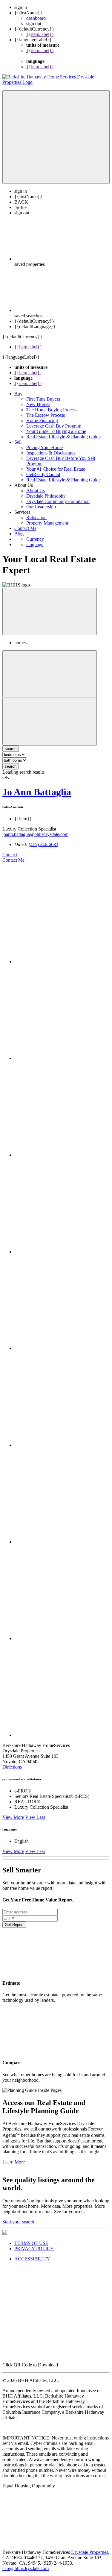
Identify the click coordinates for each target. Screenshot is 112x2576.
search (11, 772)
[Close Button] (50, 679)
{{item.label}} (40, 34)
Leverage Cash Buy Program (54, 431)
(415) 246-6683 (43, 850)
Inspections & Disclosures (51, 458)
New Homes (38, 410)
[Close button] (50, 617)
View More (13, 1823)
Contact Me (25, 534)
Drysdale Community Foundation (58, 507)
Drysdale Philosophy (46, 501)
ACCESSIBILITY (32, 2264)
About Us (36, 496)
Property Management (47, 528)
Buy (18, 399)
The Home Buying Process (52, 415)
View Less (35, 1823)
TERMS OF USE (31, 2249)
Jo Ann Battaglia (37, 797)
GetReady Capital (43, 480)
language (35, 550)
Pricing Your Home (45, 453)
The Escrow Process (46, 421)
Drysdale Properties (90, 2558)
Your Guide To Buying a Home (56, 437)
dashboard (36, 18)
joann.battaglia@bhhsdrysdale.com (35, 840)
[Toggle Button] (56, 143)
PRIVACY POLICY (34, 2254)
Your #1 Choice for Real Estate (56, 474)
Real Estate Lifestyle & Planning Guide (63, 442)
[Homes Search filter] (50, 727)
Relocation (36, 523)
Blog (19, 539)
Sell (18, 447)
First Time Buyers (43, 404)
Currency (35, 544)
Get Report (14, 1930)
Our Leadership (41, 512)
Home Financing (42, 426)
